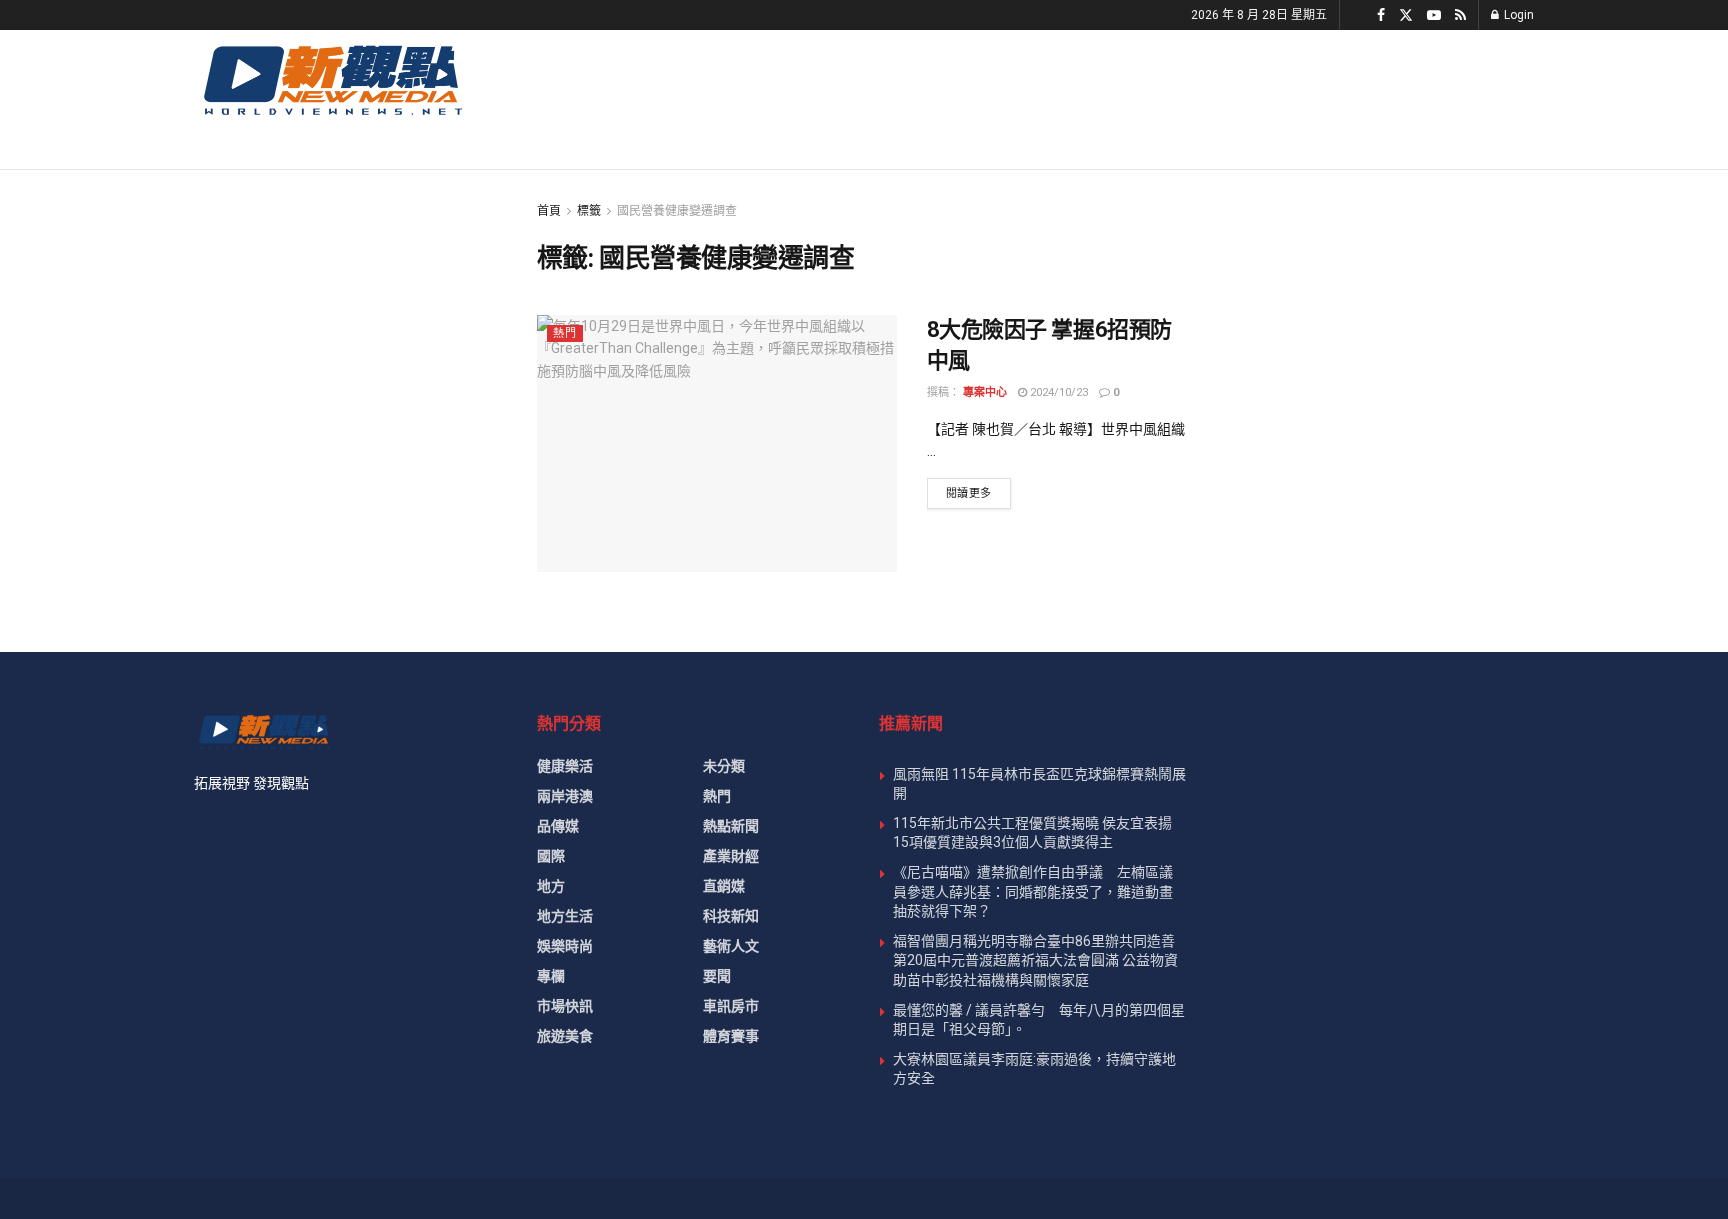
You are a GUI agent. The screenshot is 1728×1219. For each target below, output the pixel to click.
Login (1517, 15)
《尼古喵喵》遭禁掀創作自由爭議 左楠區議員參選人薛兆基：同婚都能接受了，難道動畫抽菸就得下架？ (1033, 891)
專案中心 (985, 392)
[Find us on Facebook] (1381, 15)
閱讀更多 (978, 493)
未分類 (724, 766)
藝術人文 (731, 946)
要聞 (717, 976)
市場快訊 (565, 1006)
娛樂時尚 (565, 946)
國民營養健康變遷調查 (677, 211)
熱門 (565, 333)
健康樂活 (565, 766)
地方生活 (565, 916)
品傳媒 (558, 826)
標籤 (589, 211)
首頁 (549, 211)
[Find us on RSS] (1460, 15)
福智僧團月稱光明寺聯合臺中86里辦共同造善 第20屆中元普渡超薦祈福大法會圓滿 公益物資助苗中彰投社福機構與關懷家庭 (1035, 960)
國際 (551, 856)
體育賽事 (731, 1036)
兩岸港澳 (565, 796)
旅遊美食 (565, 1036)
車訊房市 (731, 1006)
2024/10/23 (1057, 392)
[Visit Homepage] (331, 79)
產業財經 (731, 856)
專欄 (551, 976)
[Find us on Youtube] (1434, 15)
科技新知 (731, 916)
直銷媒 (724, 886)
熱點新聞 (731, 826)
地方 (551, 886)
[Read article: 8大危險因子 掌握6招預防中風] (717, 443)
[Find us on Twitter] (1406, 15)
